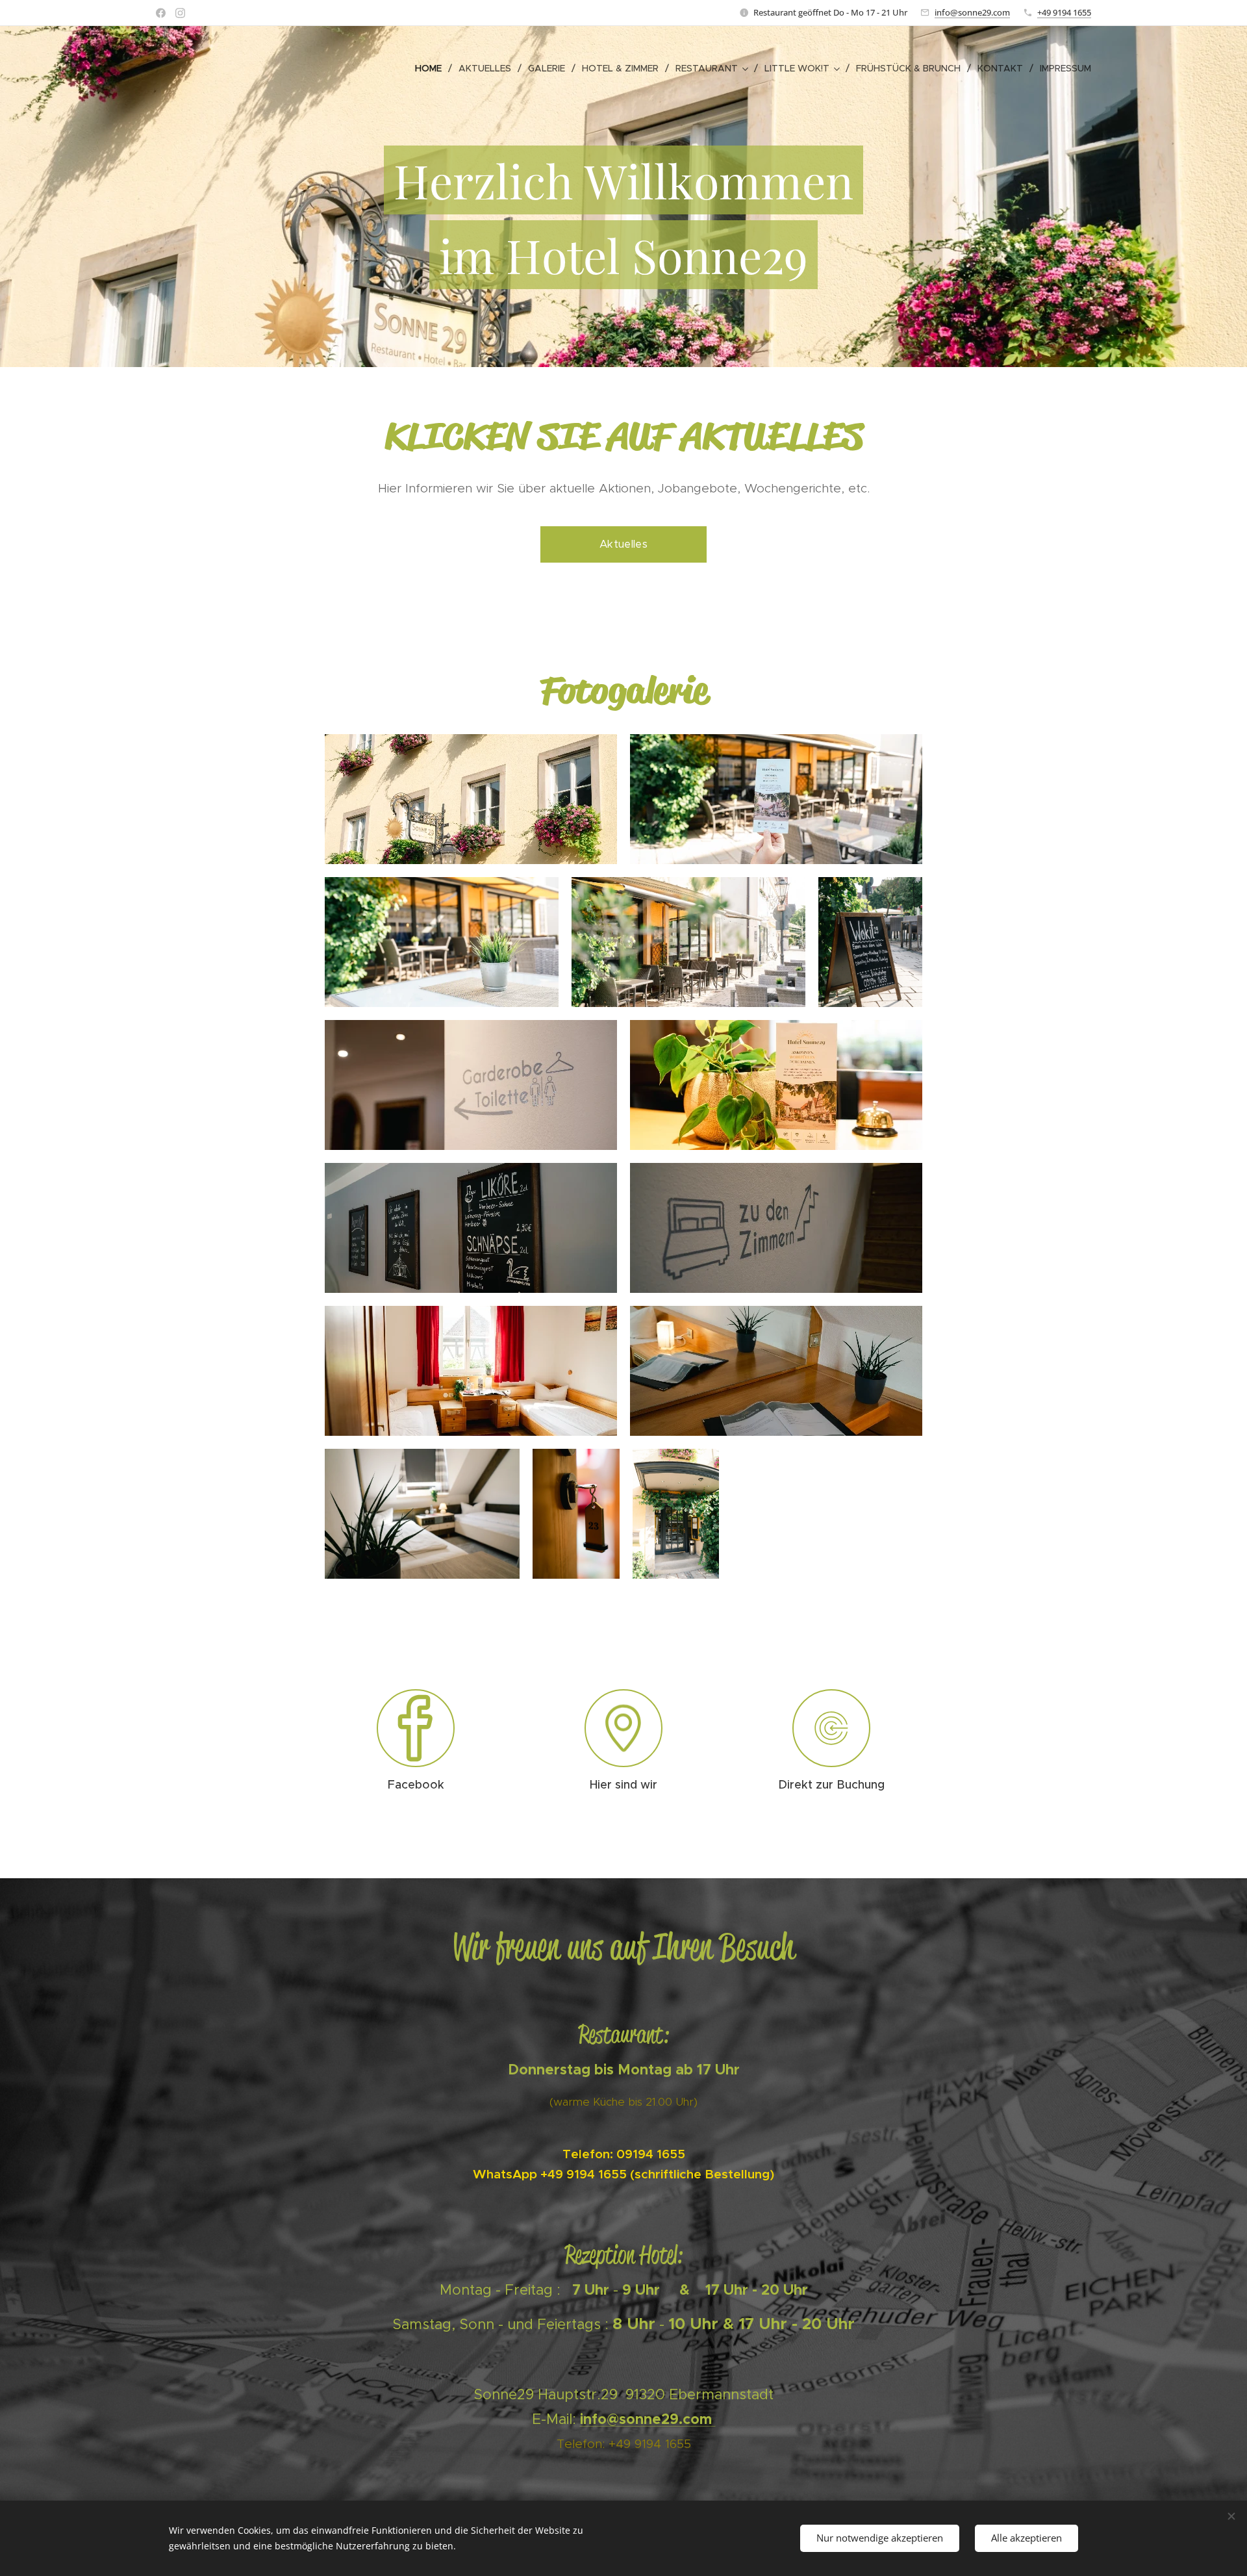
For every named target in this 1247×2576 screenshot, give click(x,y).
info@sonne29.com (972, 12)
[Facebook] (161, 13)
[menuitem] (432, 68)
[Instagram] (180, 13)
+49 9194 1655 (1064, 12)
